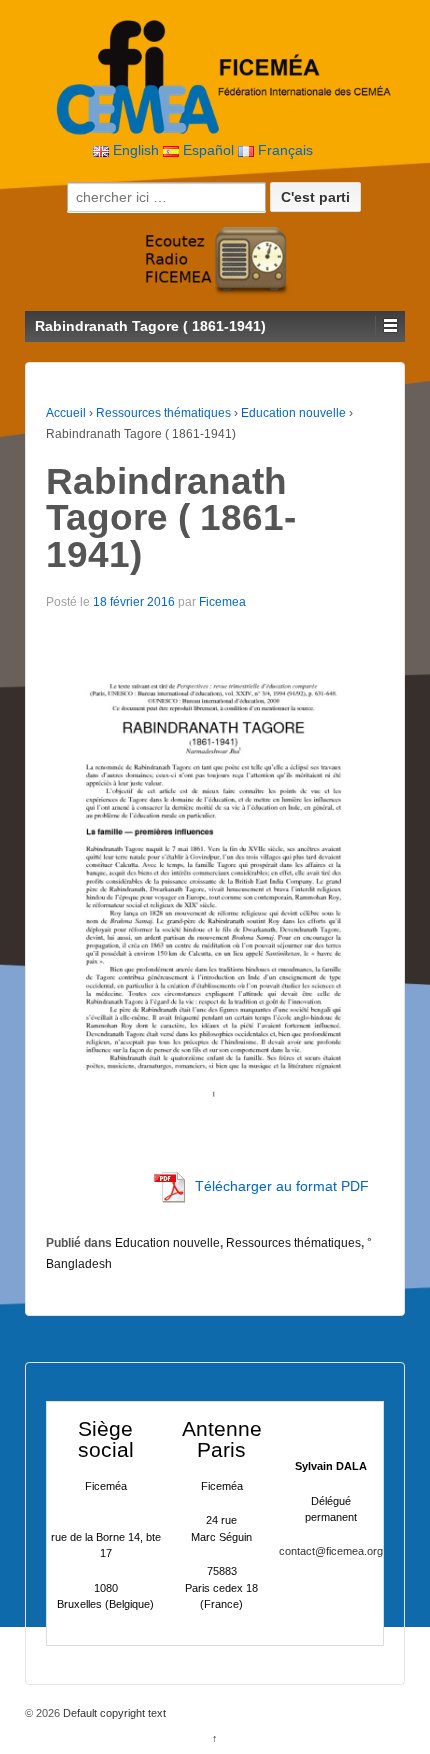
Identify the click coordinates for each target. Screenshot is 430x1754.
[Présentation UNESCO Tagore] (225, 886)
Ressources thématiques (163, 413)
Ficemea (222, 602)
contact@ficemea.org (331, 1551)
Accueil (66, 413)
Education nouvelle (293, 413)
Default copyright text (113, 1713)
